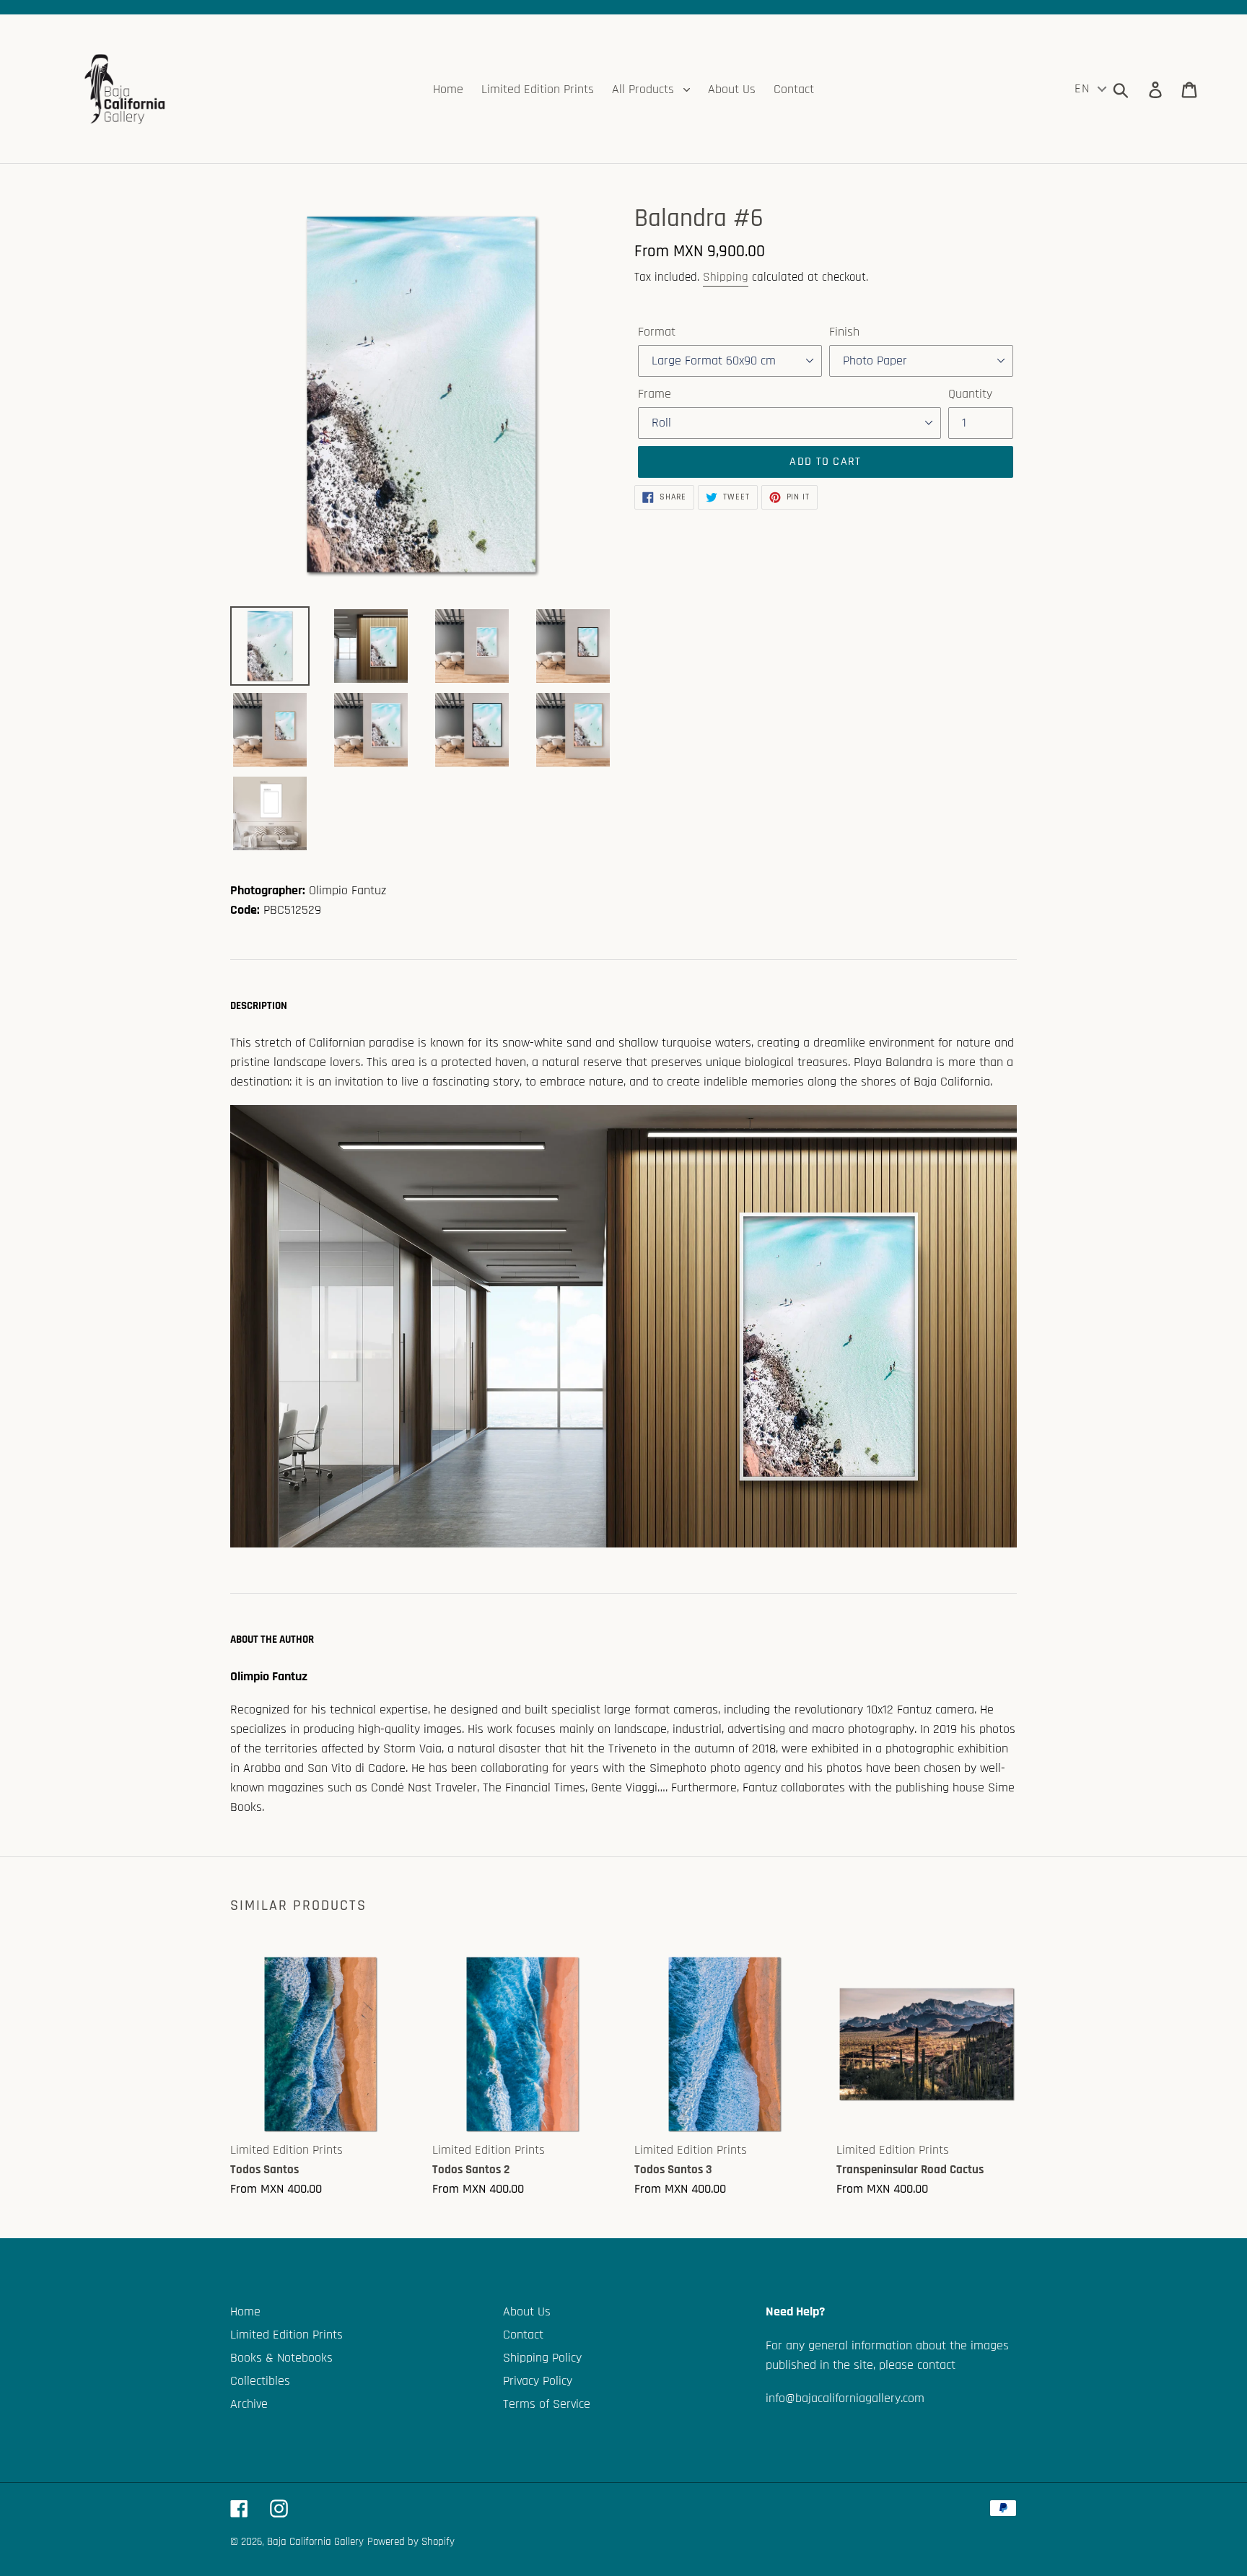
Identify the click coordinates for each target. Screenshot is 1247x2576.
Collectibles (260, 2381)
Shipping (726, 277)
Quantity (970, 394)
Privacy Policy (538, 2381)
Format (657, 332)
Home (245, 2311)
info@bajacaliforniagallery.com (845, 2398)
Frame (655, 394)
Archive (249, 2404)
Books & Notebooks (281, 2358)
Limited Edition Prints (286, 2335)
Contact (523, 2335)
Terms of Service (547, 2404)
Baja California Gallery (315, 2542)
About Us (527, 2311)
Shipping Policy (542, 2358)
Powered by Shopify (411, 2542)
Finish (844, 332)
